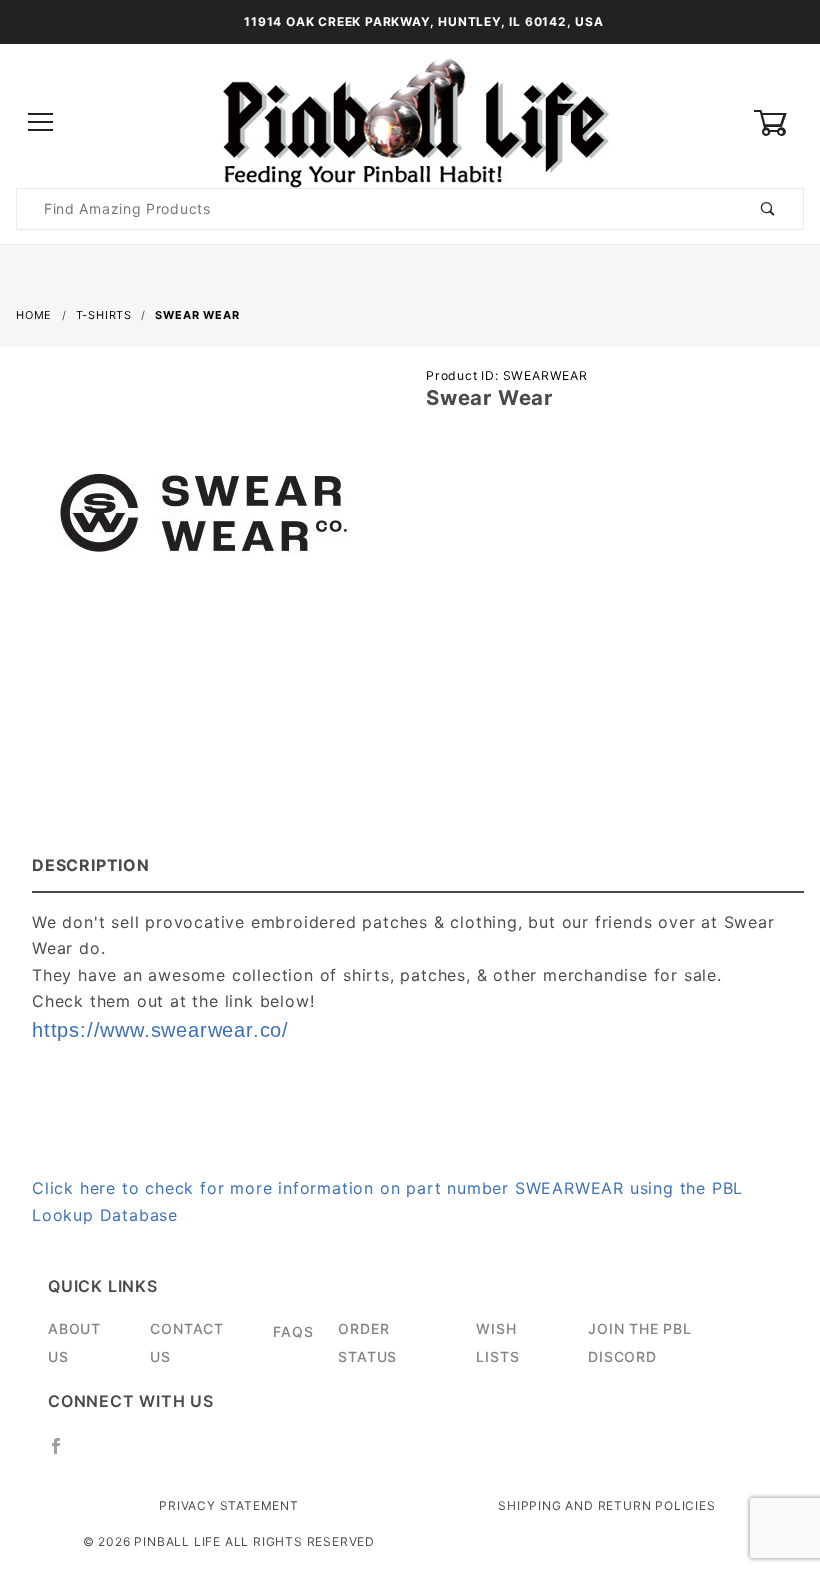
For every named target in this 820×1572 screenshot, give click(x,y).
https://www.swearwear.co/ (160, 1030)
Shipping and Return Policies (606, 1505)
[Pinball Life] (410, 121)
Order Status (367, 1342)
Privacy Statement (229, 1505)
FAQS (293, 1331)
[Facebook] (64, 1454)
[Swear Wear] (205, 522)
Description (91, 865)
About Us (74, 1342)
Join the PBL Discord (640, 1342)
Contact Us (187, 1342)
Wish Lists (497, 1342)
